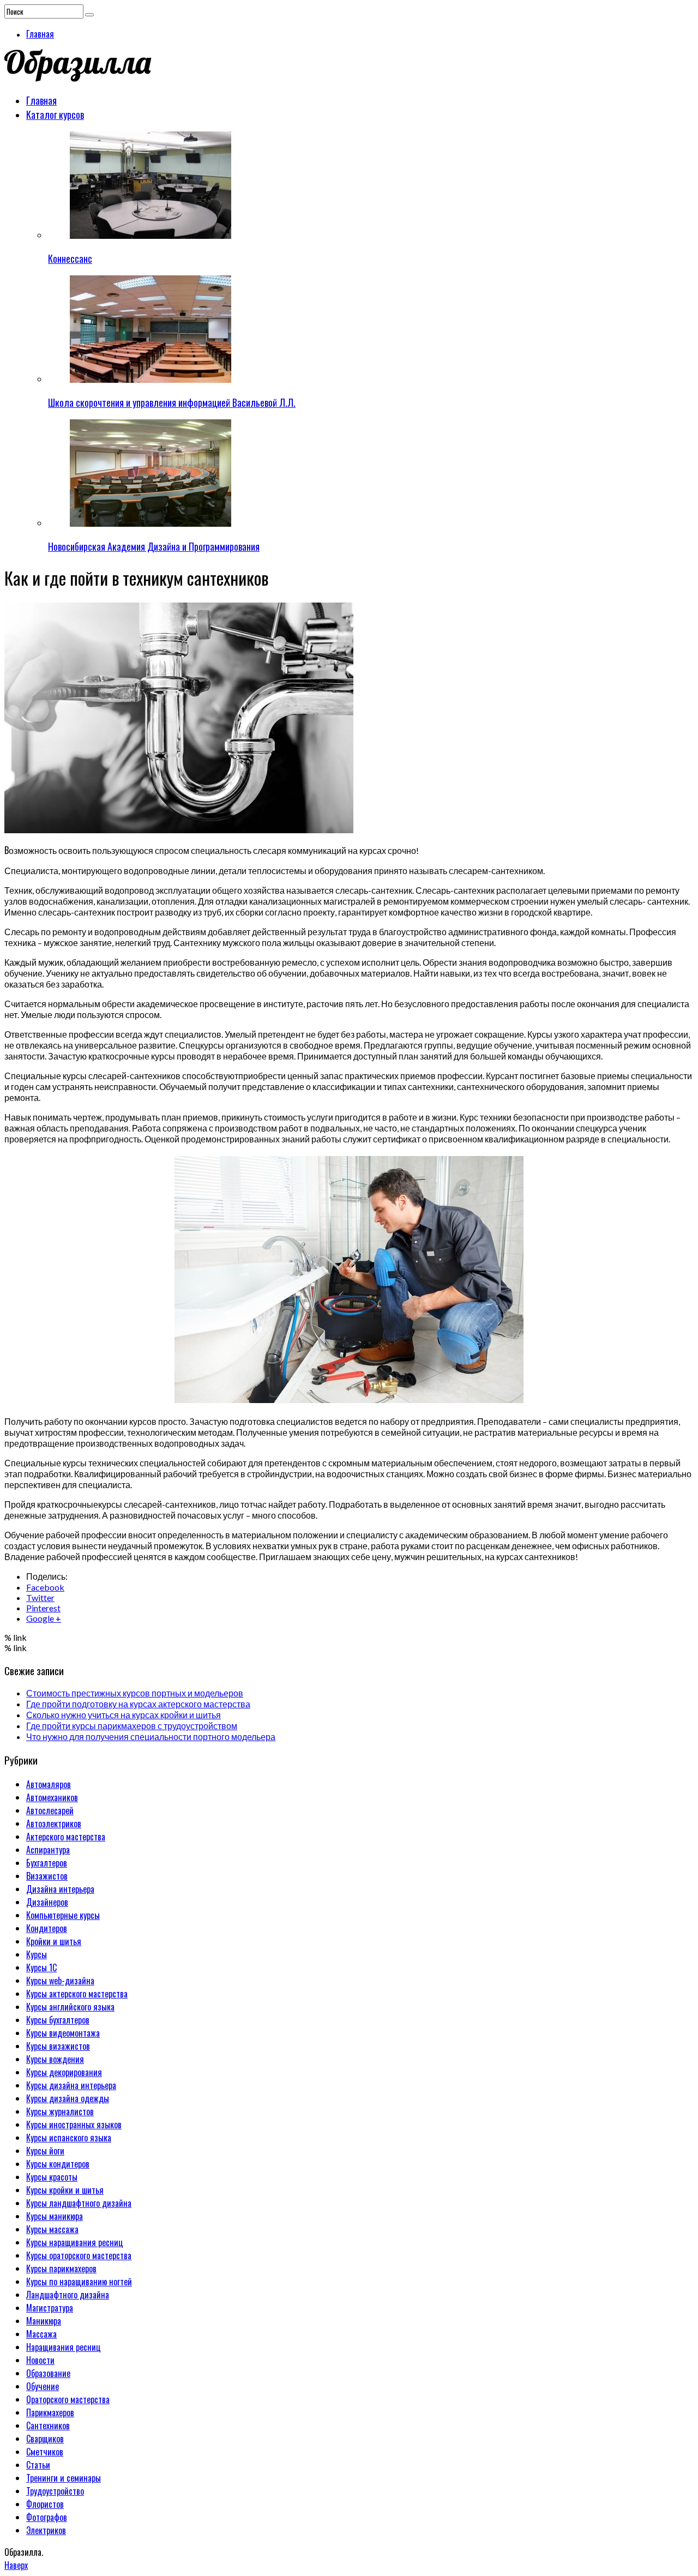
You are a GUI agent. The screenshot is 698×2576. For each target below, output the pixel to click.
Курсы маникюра (55, 2216)
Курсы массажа (52, 2229)
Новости (40, 2360)
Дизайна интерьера (60, 1889)
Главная (40, 34)
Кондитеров (47, 1928)
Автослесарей (50, 1810)
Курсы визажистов (58, 2046)
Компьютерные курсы (63, 1915)
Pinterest (43, 1608)
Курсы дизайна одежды (68, 2098)
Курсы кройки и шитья (65, 2190)
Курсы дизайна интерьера (71, 2085)
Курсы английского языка (70, 2007)
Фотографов (47, 2517)
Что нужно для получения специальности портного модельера (151, 1737)
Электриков (46, 2530)
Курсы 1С (41, 1967)
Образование (48, 2373)
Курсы (37, 1954)
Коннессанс (70, 258)
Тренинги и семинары (64, 2478)
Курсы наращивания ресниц (75, 2242)
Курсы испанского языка (69, 2138)
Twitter (40, 1597)
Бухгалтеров (47, 1863)
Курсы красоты (52, 2177)
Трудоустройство (55, 2491)
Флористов (45, 2504)
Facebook (45, 1587)
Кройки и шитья (54, 1941)
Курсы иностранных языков (74, 2124)
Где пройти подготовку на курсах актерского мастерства (138, 1704)
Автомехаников (52, 1797)
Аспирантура (48, 1850)
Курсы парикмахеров (61, 2268)
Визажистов (47, 1876)
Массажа (41, 2334)
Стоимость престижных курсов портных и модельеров (135, 1693)
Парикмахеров (50, 2412)
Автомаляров (49, 1784)
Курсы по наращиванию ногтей (79, 2282)
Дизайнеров (47, 1902)
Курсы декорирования (64, 2072)
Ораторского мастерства (68, 2399)
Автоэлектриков (54, 1823)
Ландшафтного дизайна (68, 2295)
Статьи (38, 2465)
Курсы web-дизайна (60, 1981)
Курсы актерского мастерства (77, 1994)
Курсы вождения (55, 2059)
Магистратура (50, 2308)
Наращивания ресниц (64, 2347)
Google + (44, 1618)
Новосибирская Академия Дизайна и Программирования (154, 546)
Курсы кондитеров (58, 2164)
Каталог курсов (55, 115)
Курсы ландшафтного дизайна (79, 2203)
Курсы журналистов (60, 2111)
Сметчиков (45, 2452)
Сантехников (48, 2425)
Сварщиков (45, 2439)
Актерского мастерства (66, 1837)
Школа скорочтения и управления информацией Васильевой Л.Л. (172, 402)
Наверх (16, 2565)
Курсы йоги (45, 2151)
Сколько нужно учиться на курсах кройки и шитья (124, 1715)
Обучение (43, 2386)
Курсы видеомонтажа (63, 2033)
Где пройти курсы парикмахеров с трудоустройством (132, 1726)
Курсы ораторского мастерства (79, 2255)
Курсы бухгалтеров (58, 2020)
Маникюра (44, 2321)
